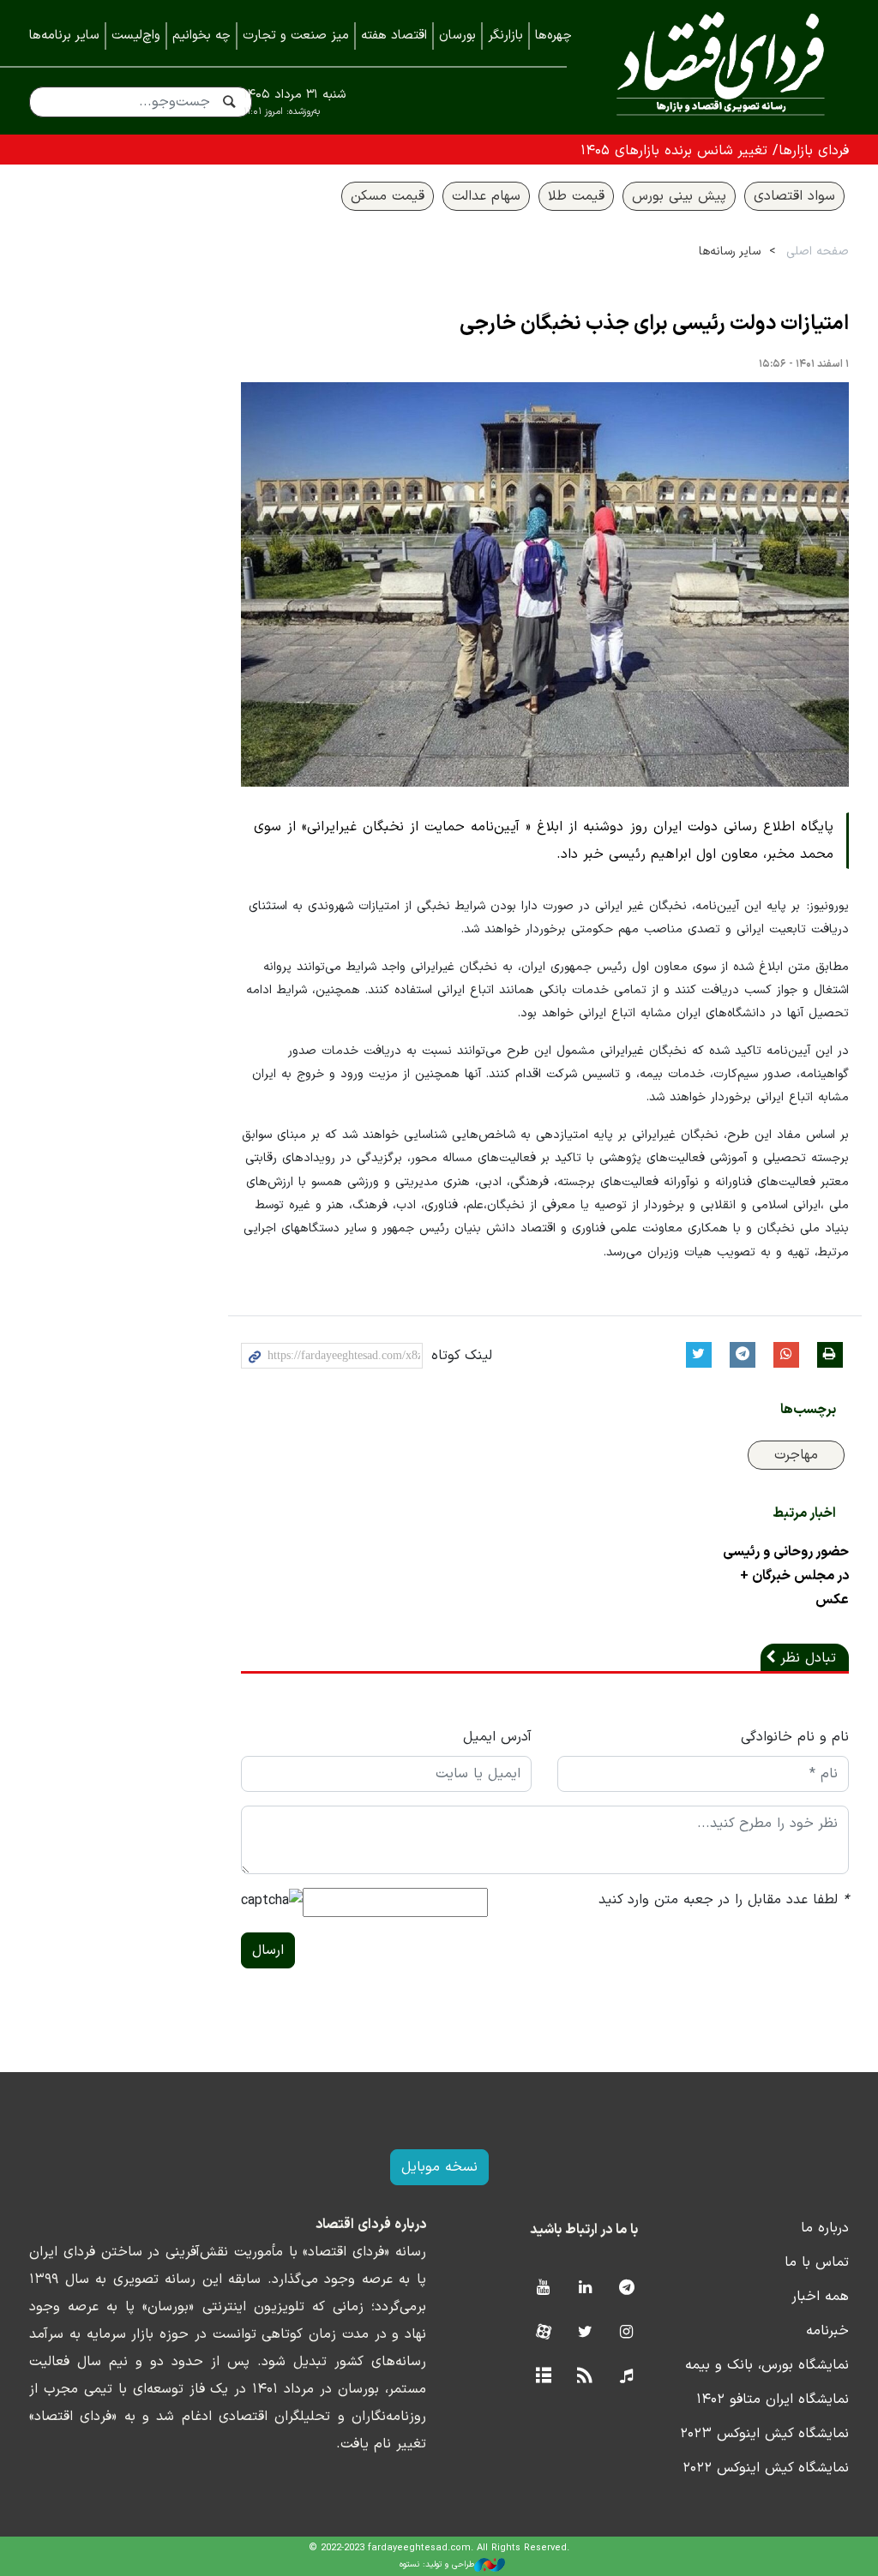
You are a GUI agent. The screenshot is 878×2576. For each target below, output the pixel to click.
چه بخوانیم (201, 36)
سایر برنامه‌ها (64, 36)
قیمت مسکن (388, 196)
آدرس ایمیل (497, 1737)
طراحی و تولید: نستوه (437, 2564)
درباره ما (825, 2228)
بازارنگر (505, 36)
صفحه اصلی (818, 252)
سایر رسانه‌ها (730, 252)
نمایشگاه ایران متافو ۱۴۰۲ (773, 2399)
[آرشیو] (543, 2377)
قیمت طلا (576, 196)
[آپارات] (543, 2333)
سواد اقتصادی (794, 196)
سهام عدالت (486, 196)
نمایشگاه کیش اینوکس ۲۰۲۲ (766, 2468)
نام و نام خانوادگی (795, 1737)
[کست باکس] (626, 2377)
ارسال (268, 1950)
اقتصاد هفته (394, 36)
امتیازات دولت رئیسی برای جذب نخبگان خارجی (654, 324)
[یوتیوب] (543, 2288)
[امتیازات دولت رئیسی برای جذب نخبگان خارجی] (545, 584)
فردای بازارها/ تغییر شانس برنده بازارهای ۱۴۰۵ (715, 151)
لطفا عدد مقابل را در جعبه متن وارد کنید (724, 1900)
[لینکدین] (585, 2288)
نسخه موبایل (439, 2167)
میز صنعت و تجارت (296, 36)
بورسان (457, 36)
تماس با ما (817, 2262)
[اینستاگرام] (626, 2333)
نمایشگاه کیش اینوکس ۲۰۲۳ (764, 2434)
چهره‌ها (553, 36)
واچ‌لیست (136, 36)
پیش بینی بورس (679, 196)
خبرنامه (827, 2331)
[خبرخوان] (585, 2377)
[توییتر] (585, 2333)
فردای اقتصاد (721, 66)
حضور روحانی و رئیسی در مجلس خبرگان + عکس (786, 1576)
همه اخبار (820, 2297)
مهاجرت (796, 1455)
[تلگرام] (626, 2288)
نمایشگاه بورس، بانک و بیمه (767, 2365)
